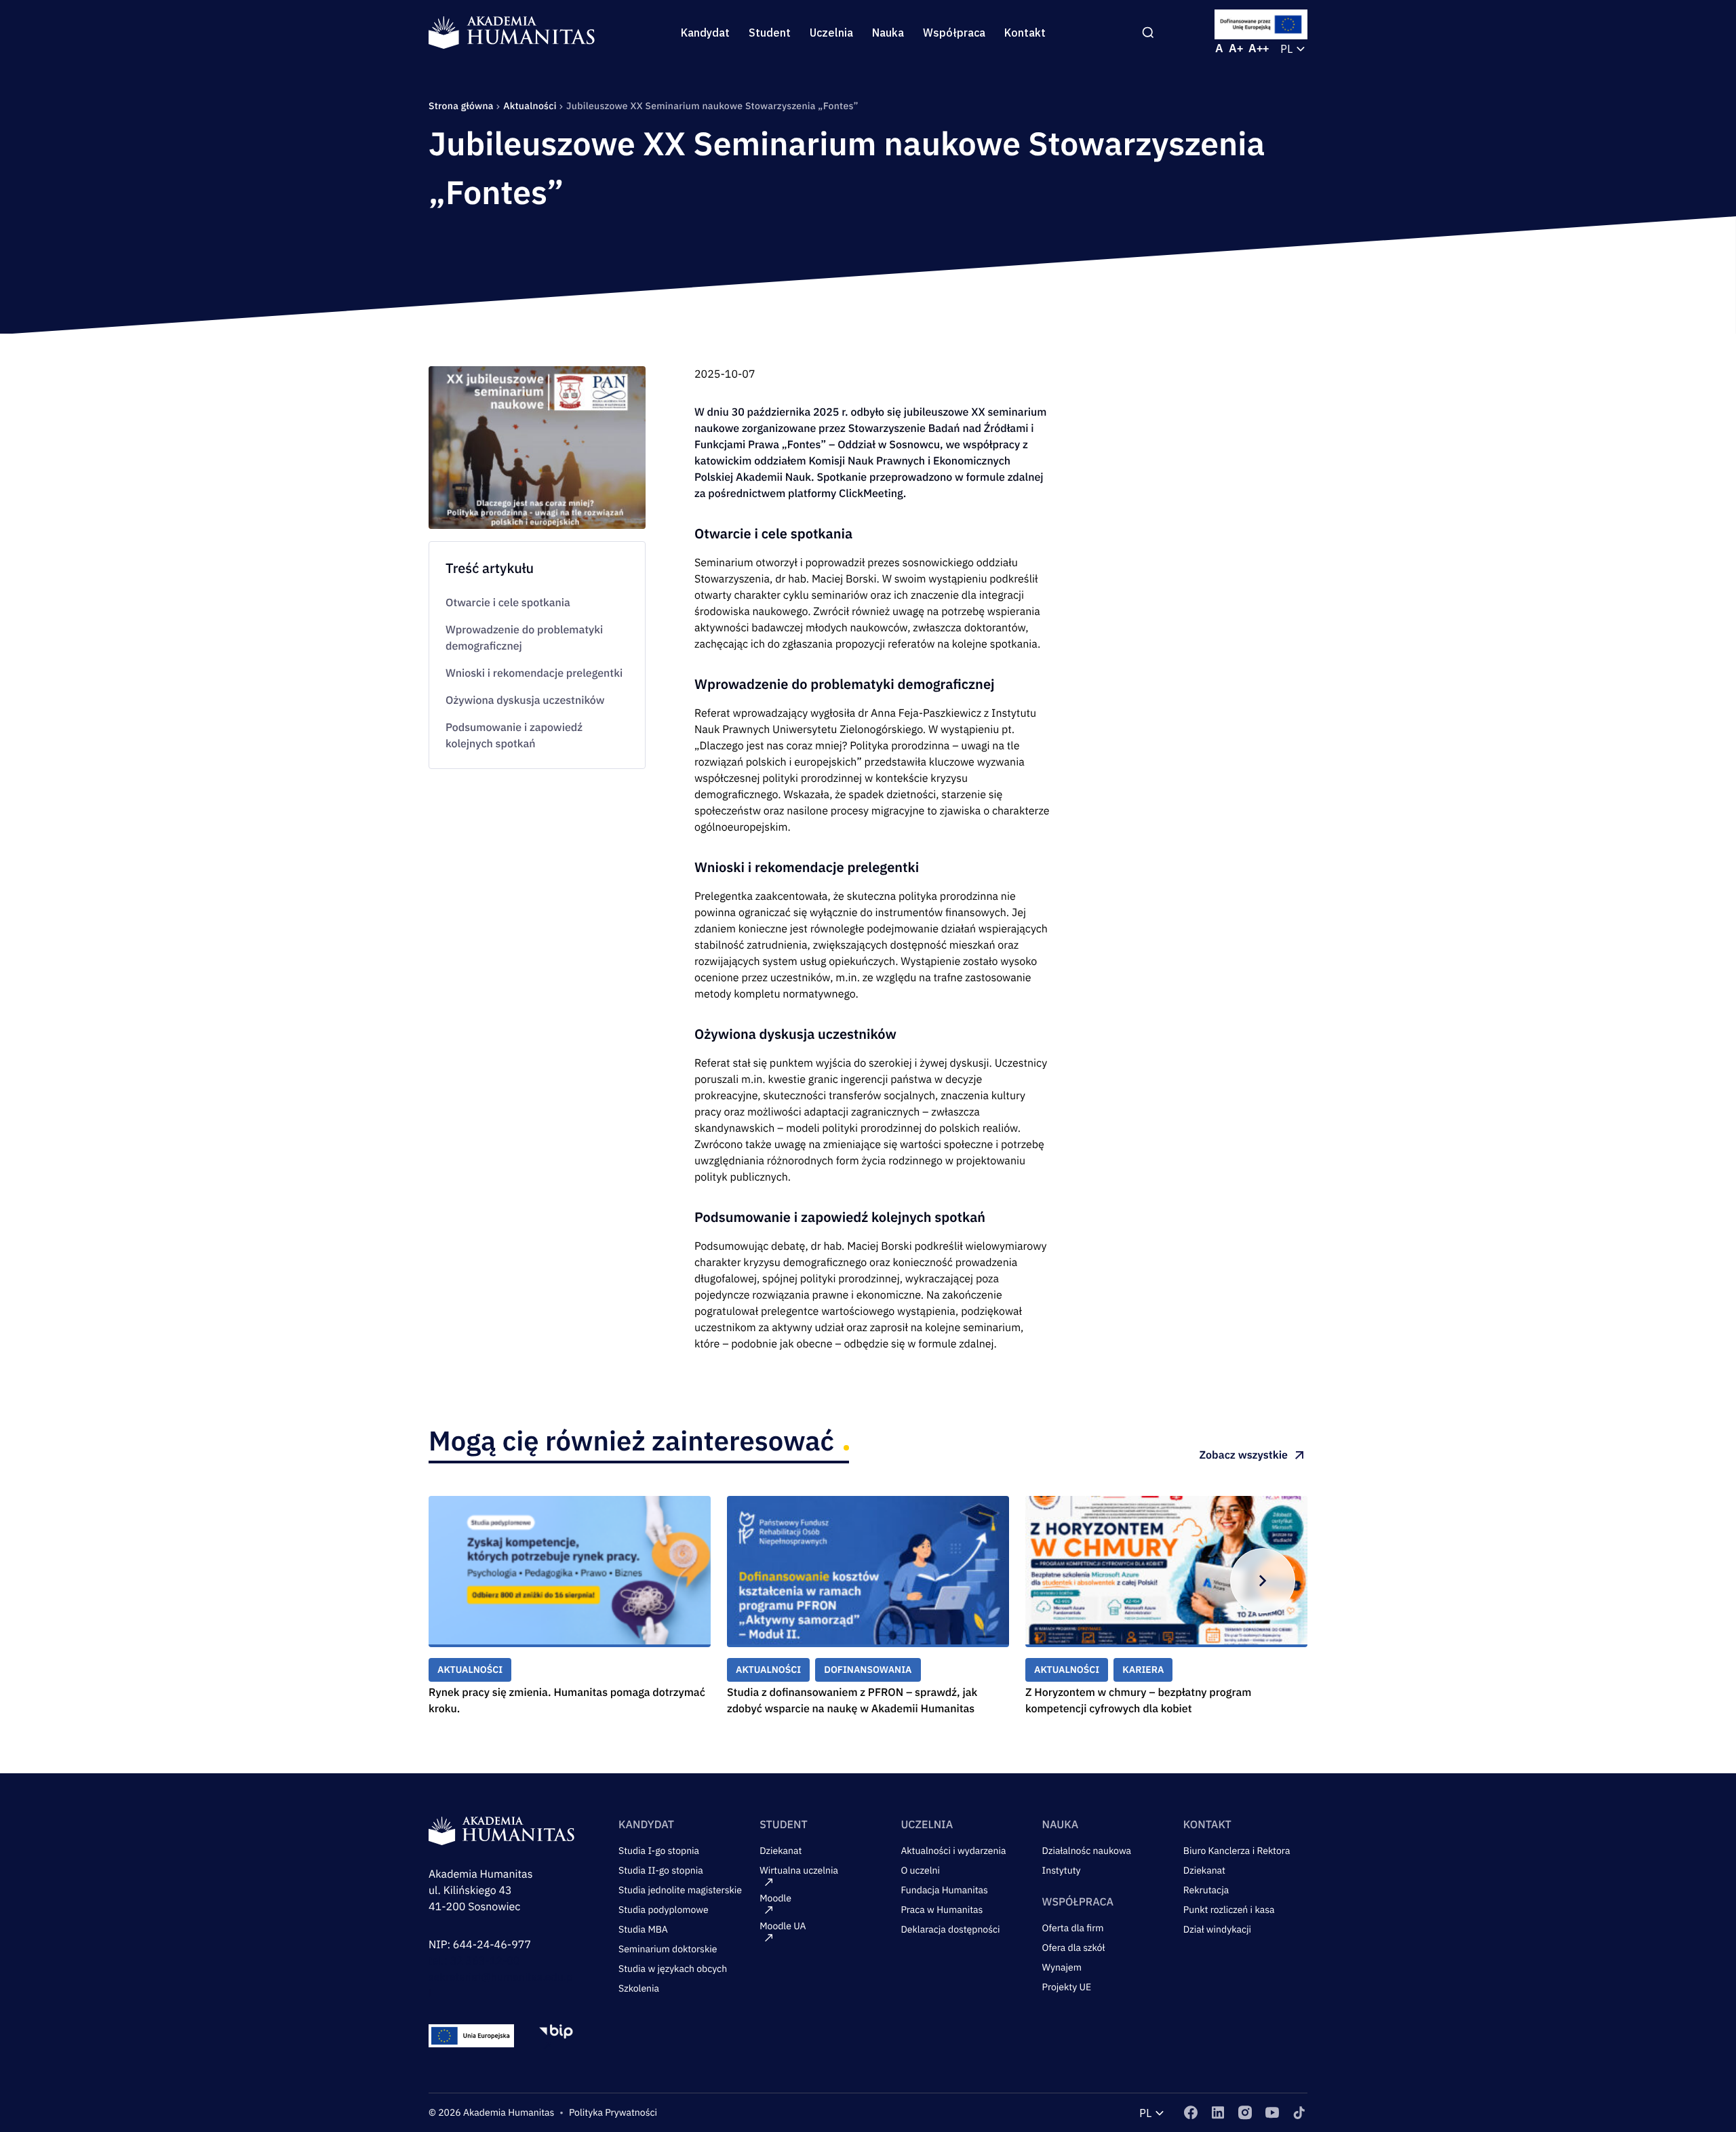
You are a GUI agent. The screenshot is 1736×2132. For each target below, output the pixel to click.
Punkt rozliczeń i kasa (1229, 1910)
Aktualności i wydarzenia (953, 1851)
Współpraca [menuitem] (954, 33)
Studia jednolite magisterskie (680, 1890)
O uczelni (920, 1870)
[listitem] (1191, 2113)
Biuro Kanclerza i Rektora (1237, 1851)
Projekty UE (1067, 1987)
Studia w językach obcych (673, 1969)
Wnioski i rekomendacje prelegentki (534, 673)
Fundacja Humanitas (944, 1890)
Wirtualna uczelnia (799, 1870)
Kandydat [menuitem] (705, 33)
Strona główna (462, 106)
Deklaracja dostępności (950, 1929)
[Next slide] (1263, 1581)
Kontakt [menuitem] (1025, 33)
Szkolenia (639, 1988)
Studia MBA (643, 1929)
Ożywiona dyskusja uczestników (525, 700)
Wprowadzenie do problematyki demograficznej (524, 638)
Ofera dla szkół (1074, 1948)
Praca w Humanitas (942, 1910)
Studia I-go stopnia (659, 1851)
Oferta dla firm (1073, 1928)
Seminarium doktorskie (668, 1949)
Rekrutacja (1206, 1890)
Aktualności (531, 106)
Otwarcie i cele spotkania (508, 603)
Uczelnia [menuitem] (831, 33)
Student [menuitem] (770, 33)
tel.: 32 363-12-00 (474, 1961)
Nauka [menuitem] (888, 33)
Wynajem (1062, 1967)
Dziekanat (781, 1851)
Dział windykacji (1217, 1929)
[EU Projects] (1261, 24)
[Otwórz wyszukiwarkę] (1148, 33)
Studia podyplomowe (664, 1910)
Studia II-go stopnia (661, 1870)
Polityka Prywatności (613, 2112)
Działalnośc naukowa (1087, 1851)
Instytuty (1062, 1870)
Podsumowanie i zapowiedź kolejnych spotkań (514, 736)
